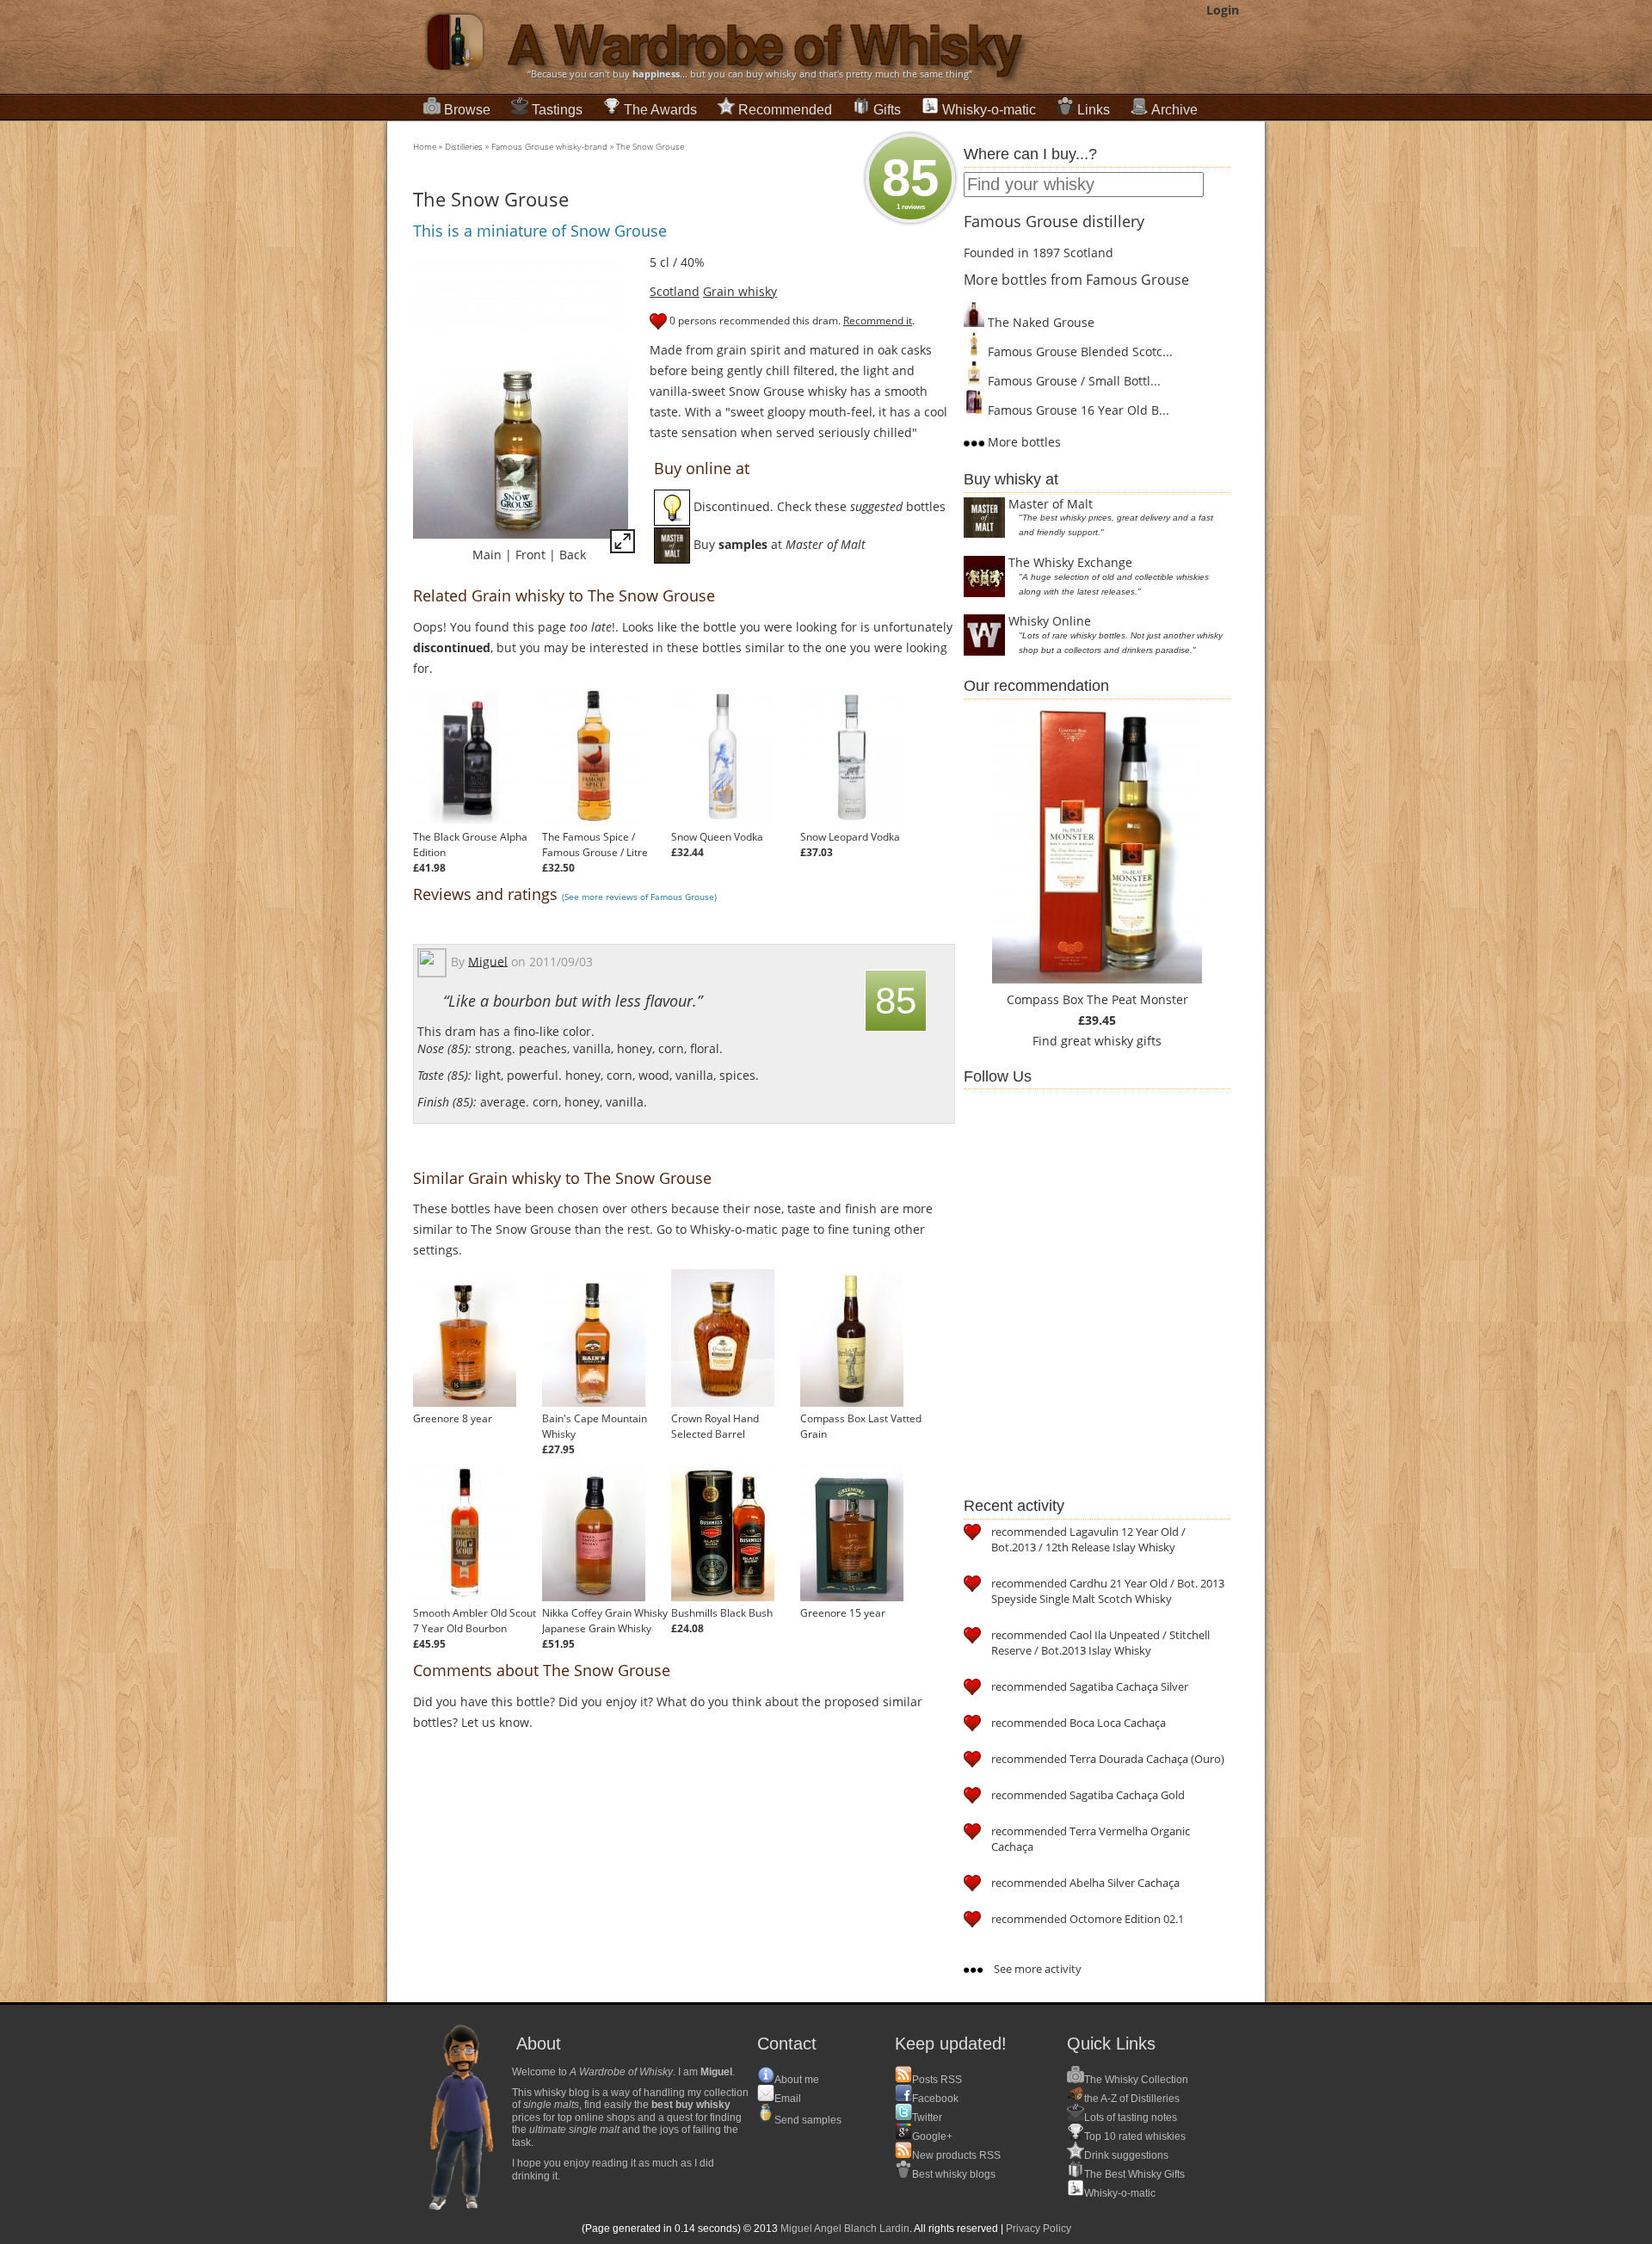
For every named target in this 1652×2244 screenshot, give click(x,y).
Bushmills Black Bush (722, 1613)
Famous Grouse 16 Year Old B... (1077, 410)
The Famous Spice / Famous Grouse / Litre (595, 845)
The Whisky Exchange (1070, 562)
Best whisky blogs (954, 2174)
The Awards (660, 110)
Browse (467, 110)
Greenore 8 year (453, 1418)
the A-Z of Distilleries (1132, 2099)
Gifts (887, 110)
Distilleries (464, 146)
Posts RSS (937, 2080)
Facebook (935, 2099)
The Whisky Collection (1136, 2080)
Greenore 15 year (843, 1613)
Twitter (927, 2118)
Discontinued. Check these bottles (818, 506)
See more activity (1036, 1969)
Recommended (785, 110)
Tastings (557, 110)
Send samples (808, 2120)
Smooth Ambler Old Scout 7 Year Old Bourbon (475, 1621)
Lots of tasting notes (1131, 2118)
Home (425, 146)
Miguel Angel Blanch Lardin (845, 2229)
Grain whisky (740, 291)
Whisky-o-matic (989, 110)
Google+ (932, 2136)
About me (797, 2080)
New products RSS (956, 2155)
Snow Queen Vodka (717, 837)
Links (1094, 110)
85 (910, 180)
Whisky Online (1050, 621)
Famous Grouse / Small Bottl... (1073, 381)
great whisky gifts (1111, 1041)
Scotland (675, 291)
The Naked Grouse (1039, 322)
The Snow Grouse (650, 146)
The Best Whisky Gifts (1134, 2174)
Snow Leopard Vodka (850, 837)
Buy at (778, 544)
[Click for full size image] (623, 544)
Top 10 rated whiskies (1135, 2136)
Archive (1174, 110)
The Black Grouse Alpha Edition (470, 845)
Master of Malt (1051, 504)
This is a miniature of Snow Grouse (540, 231)
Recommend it (878, 321)
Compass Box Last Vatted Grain (861, 1426)
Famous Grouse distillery (1054, 221)
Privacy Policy (1039, 2229)
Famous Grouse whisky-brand (549, 146)
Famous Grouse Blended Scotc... (1079, 351)
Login (1223, 10)
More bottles (1023, 442)
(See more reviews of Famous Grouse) (639, 897)
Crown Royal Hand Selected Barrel (715, 1426)
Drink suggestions (1126, 2155)
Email (788, 2099)
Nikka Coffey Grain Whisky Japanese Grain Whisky (605, 1621)
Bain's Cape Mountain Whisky (595, 1426)
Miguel (488, 961)
